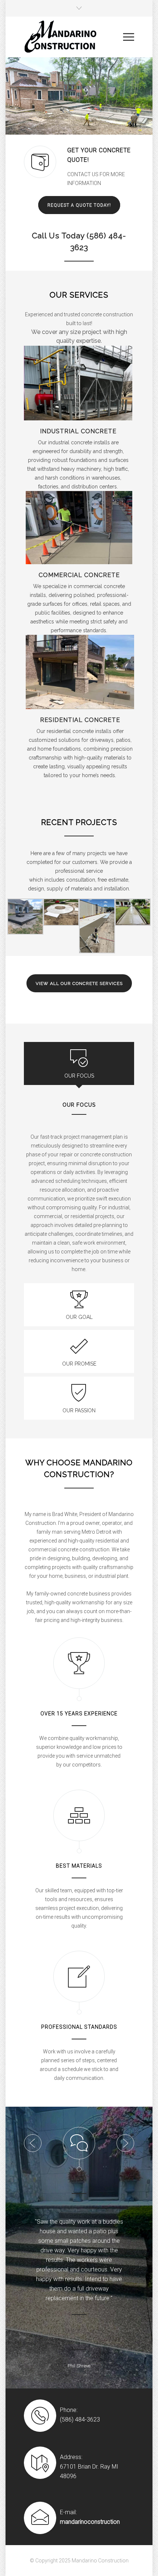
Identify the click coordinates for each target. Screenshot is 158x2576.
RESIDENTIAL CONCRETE (80, 720)
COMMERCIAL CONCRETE (79, 575)
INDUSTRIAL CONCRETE (78, 431)
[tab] (79, 1063)
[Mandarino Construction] (73, 37)
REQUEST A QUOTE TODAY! (79, 205)
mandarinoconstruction (90, 2493)
